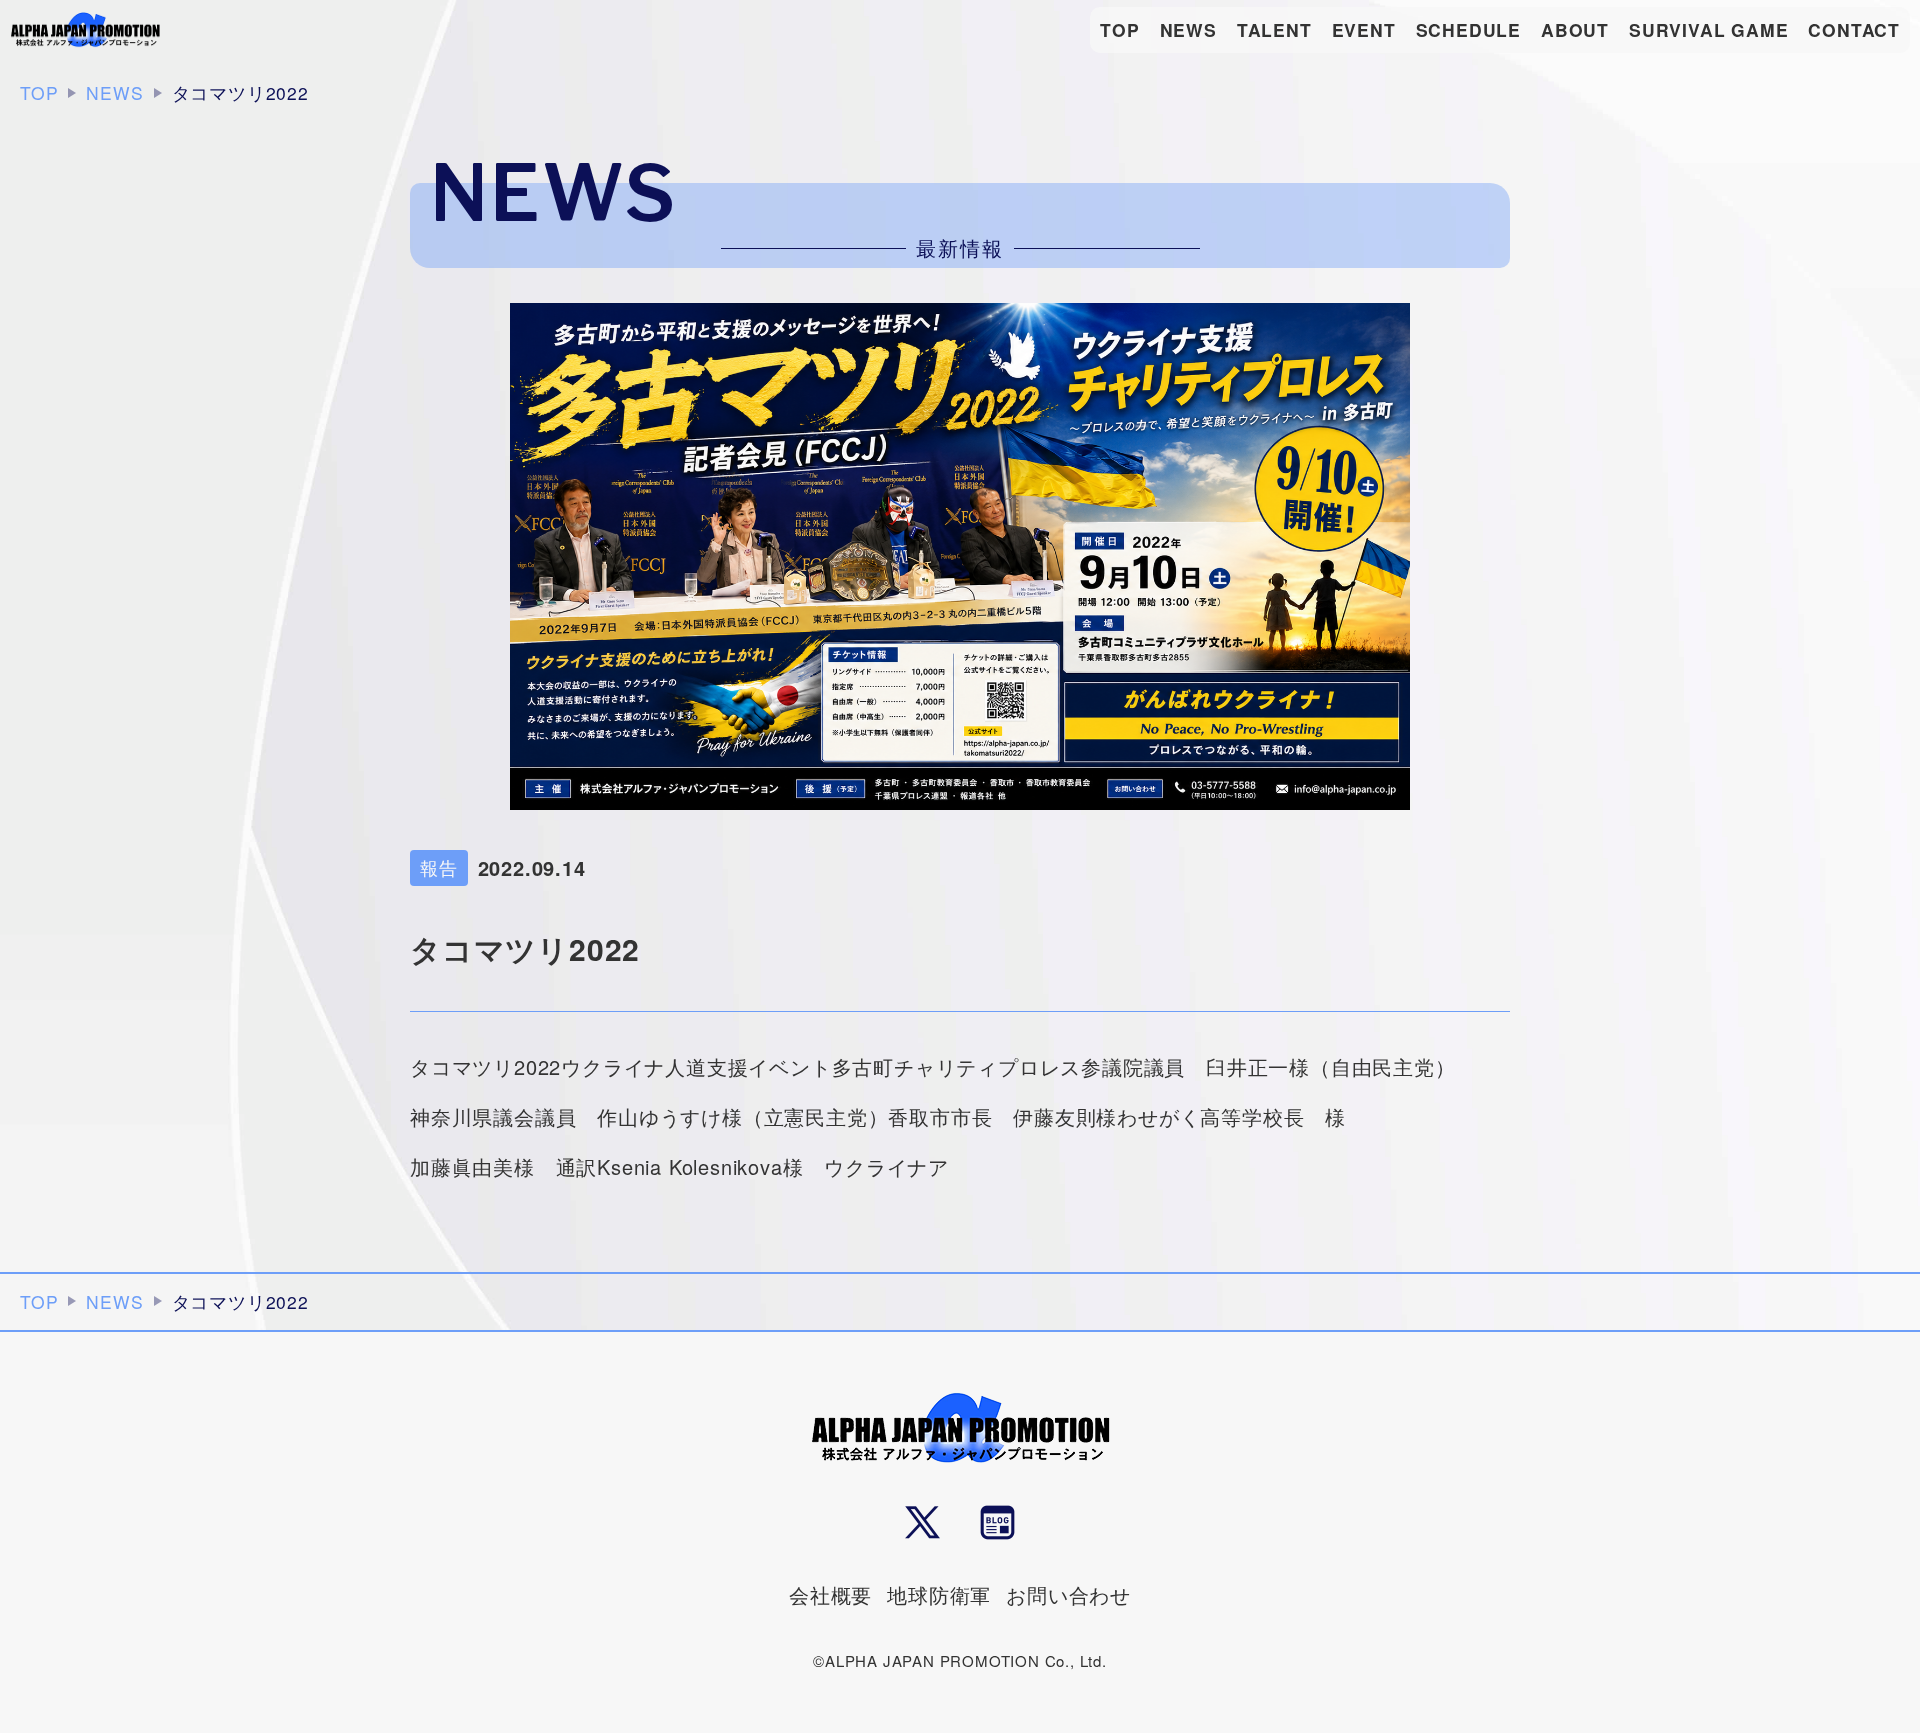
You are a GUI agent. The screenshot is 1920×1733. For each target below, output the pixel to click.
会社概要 (830, 1594)
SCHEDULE (1468, 29)
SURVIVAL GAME (1708, 29)
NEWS (1188, 29)
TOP (1119, 29)
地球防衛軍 (939, 1594)
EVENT (1364, 29)
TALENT (1274, 29)
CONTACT (1854, 29)
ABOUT (1575, 29)
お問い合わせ (1068, 1594)
